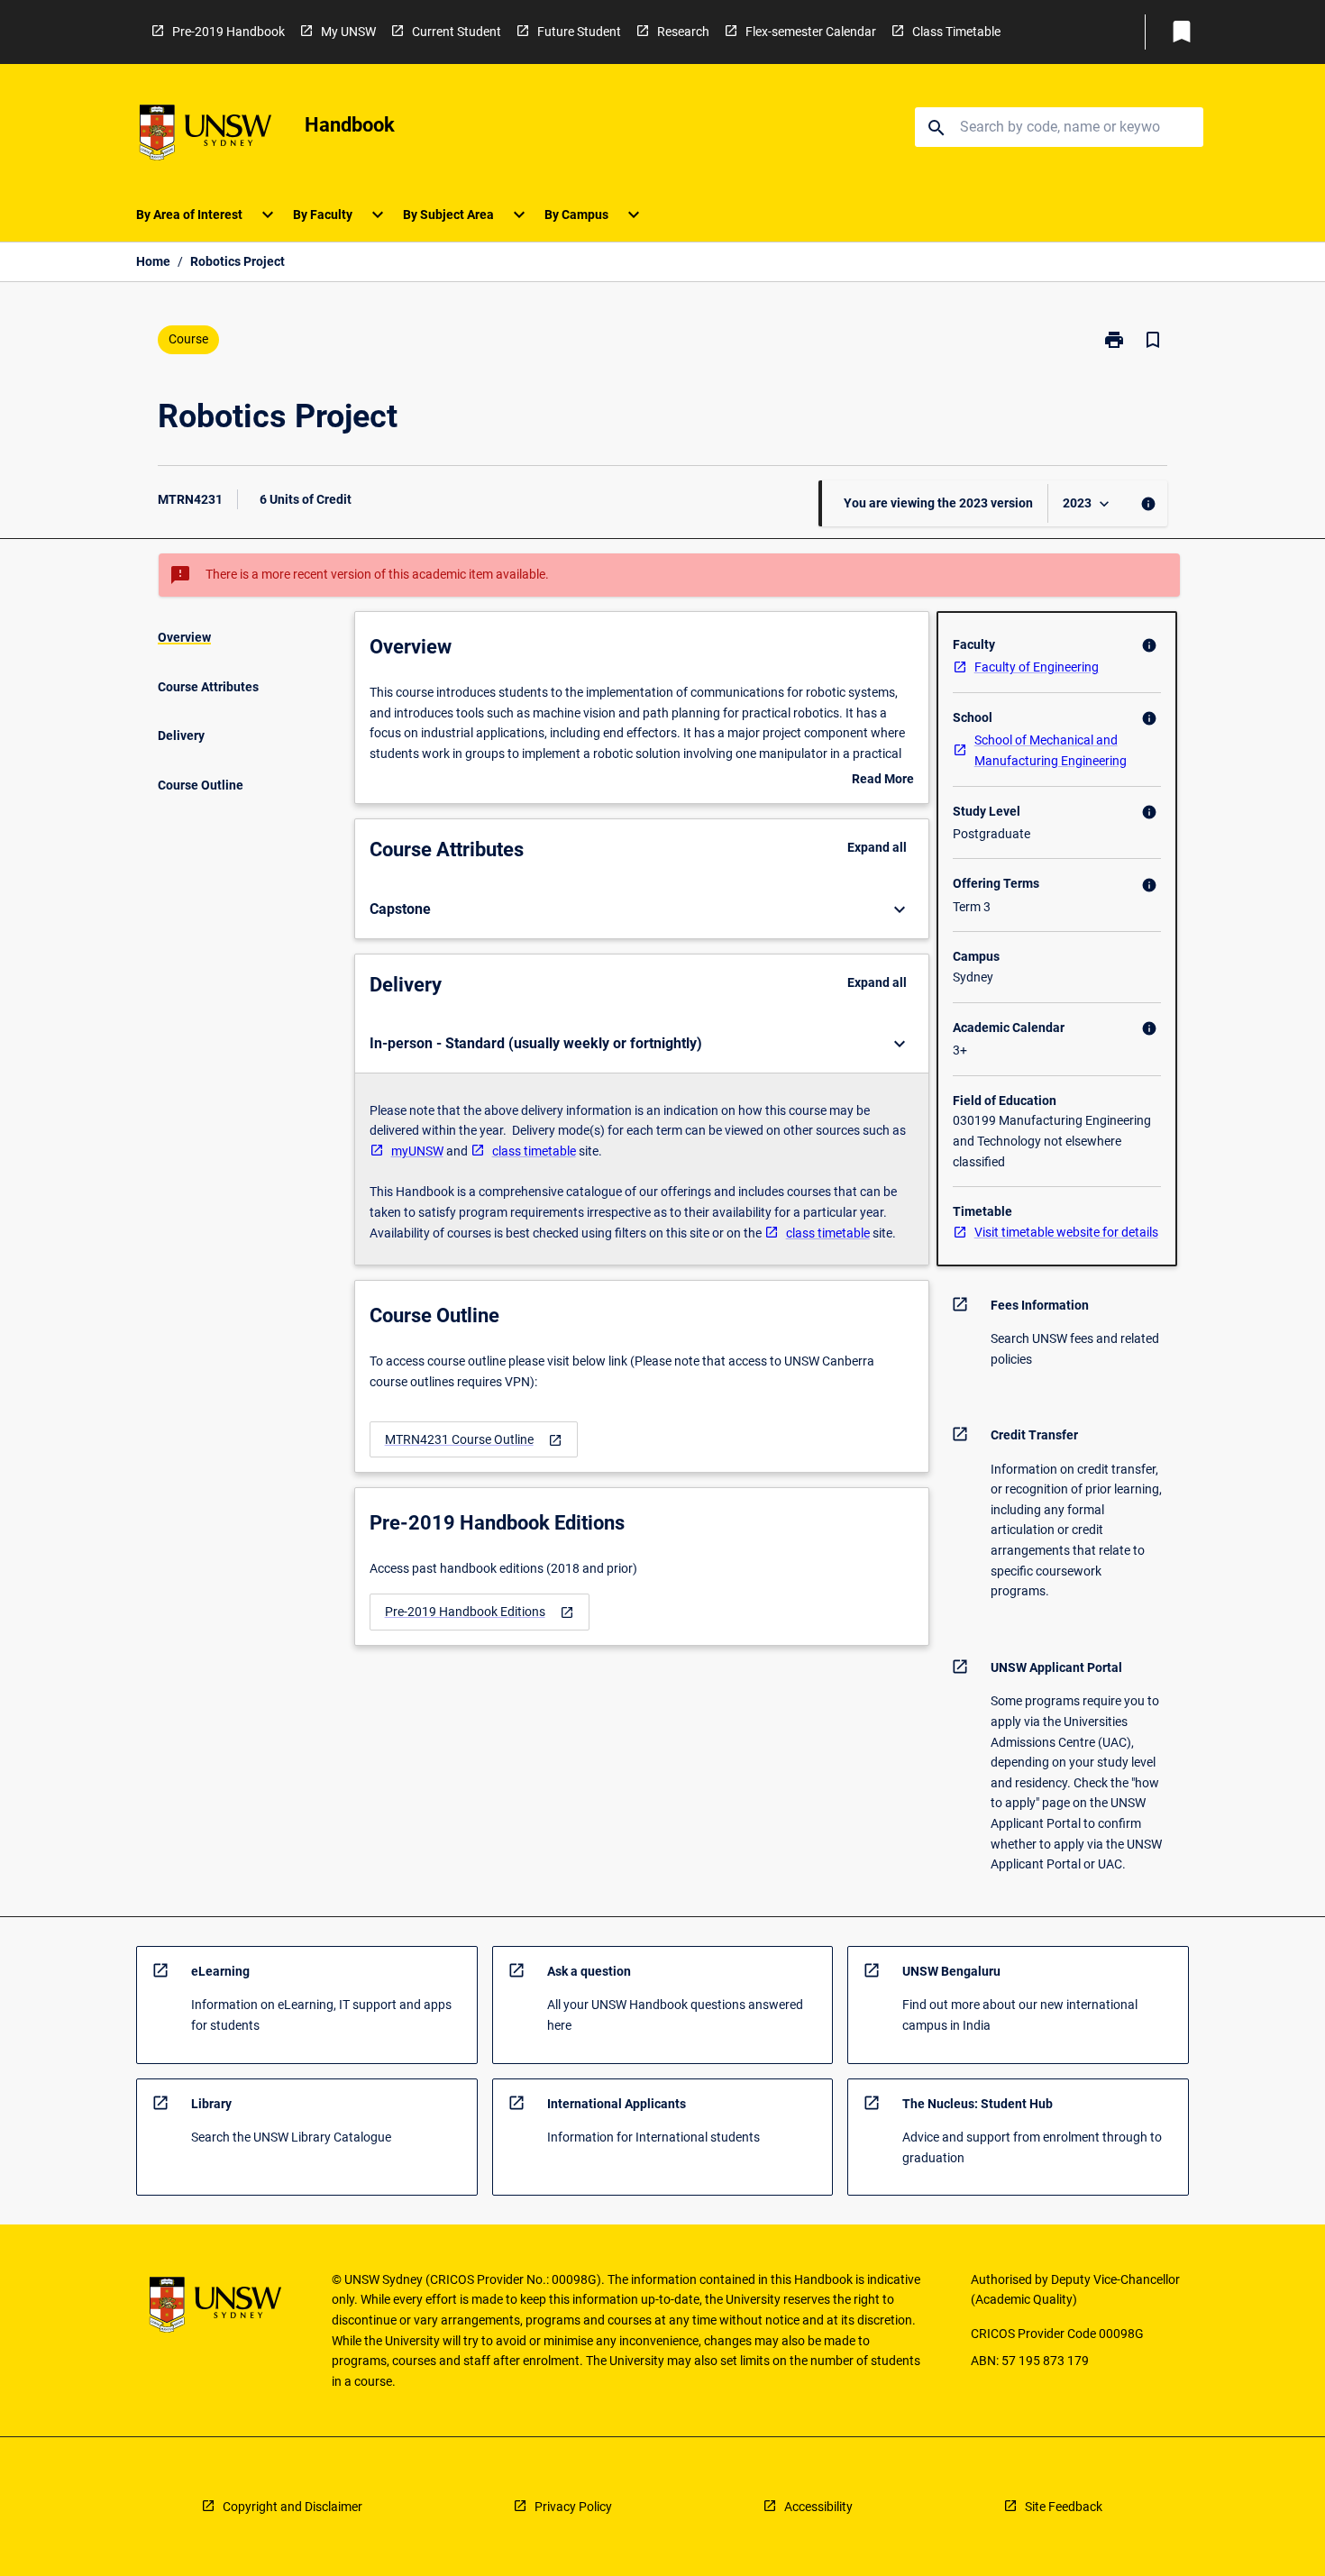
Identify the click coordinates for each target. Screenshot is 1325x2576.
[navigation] (474, 1440)
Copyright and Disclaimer (292, 2507)
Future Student (579, 32)
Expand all (877, 847)
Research (683, 32)
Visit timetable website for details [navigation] (1066, 1232)
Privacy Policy (573, 2507)
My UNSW (348, 32)
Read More (883, 781)
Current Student (457, 32)
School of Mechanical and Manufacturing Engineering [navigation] (1051, 750)
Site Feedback (1064, 2507)
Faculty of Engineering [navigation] (1037, 667)
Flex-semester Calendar (811, 32)
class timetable (534, 1151)
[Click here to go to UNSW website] (206, 136)
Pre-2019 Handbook (228, 32)
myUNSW (417, 1151)
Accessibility (818, 2507)
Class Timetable (956, 32)
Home (153, 261)
